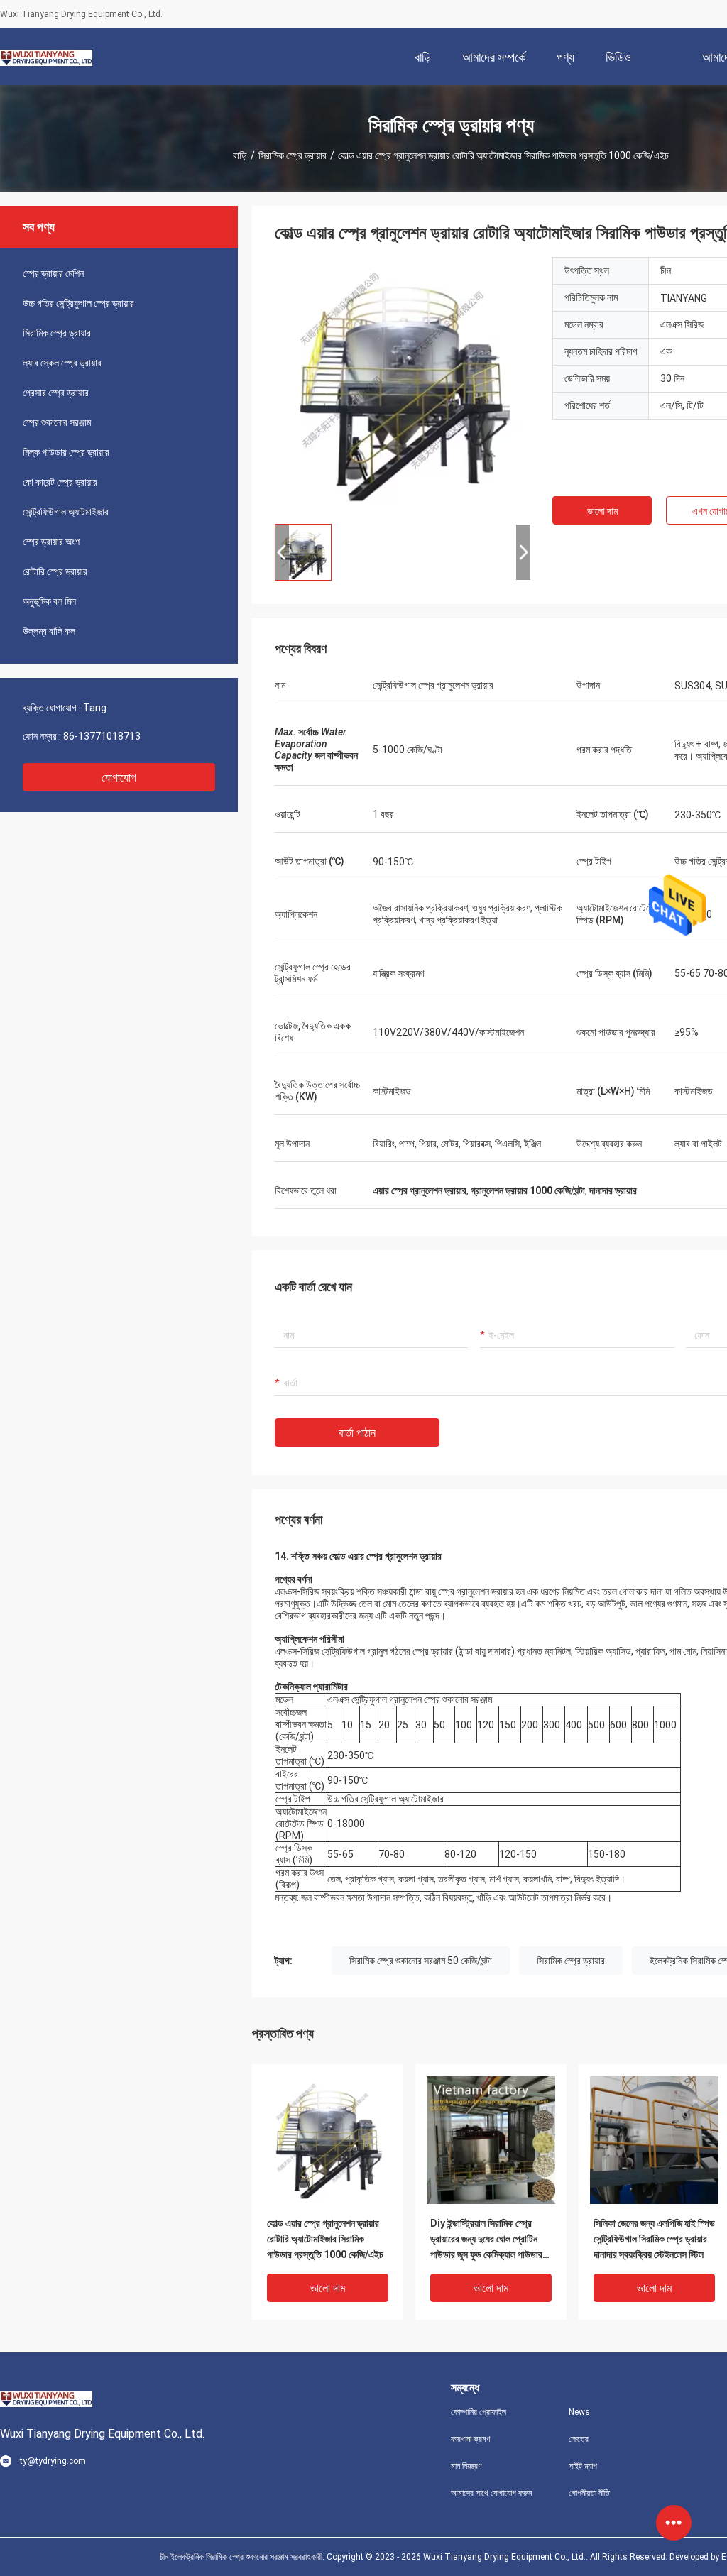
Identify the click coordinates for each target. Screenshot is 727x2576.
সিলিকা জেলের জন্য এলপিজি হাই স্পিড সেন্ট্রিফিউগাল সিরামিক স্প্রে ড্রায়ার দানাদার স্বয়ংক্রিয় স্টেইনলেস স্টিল (654, 2239)
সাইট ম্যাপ (583, 2466)
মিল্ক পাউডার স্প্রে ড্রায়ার (66, 452)
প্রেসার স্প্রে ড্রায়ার (56, 393)
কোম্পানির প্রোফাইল (479, 2412)
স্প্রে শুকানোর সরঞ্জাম (57, 422)
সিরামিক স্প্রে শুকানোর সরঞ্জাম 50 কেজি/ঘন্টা (421, 1961)
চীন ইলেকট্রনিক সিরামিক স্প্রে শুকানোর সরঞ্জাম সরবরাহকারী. (243, 2557)
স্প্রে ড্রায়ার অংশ (51, 542)
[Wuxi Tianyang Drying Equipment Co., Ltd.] (46, 57)
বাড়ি (240, 155)
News (579, 2412)
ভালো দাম (602, 511)
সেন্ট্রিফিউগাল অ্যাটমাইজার (66, 512)
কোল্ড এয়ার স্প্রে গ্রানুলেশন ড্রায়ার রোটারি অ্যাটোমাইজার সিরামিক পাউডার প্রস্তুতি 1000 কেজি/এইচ (325, 2239)
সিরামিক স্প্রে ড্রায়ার (293, 155)
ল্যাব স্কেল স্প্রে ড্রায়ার (62, 363)
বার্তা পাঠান (357, 1433)
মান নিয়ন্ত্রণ (466, 2466)
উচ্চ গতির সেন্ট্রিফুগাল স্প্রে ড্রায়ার (78, 303)
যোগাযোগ (119, 778)
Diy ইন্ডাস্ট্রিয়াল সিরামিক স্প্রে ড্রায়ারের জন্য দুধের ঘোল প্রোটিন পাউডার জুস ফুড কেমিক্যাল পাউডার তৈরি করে (486, 2240)
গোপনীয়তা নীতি (589, 2493)
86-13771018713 (102, 736)
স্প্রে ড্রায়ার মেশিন (53, 273)
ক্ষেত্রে (579, 2439)
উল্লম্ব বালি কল (49, 631)
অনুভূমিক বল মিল (49, 601)
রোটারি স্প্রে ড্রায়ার (55, 571)
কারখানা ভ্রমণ (471, 2439)
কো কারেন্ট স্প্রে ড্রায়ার (60, 482)
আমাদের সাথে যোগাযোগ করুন (491, 2493)
